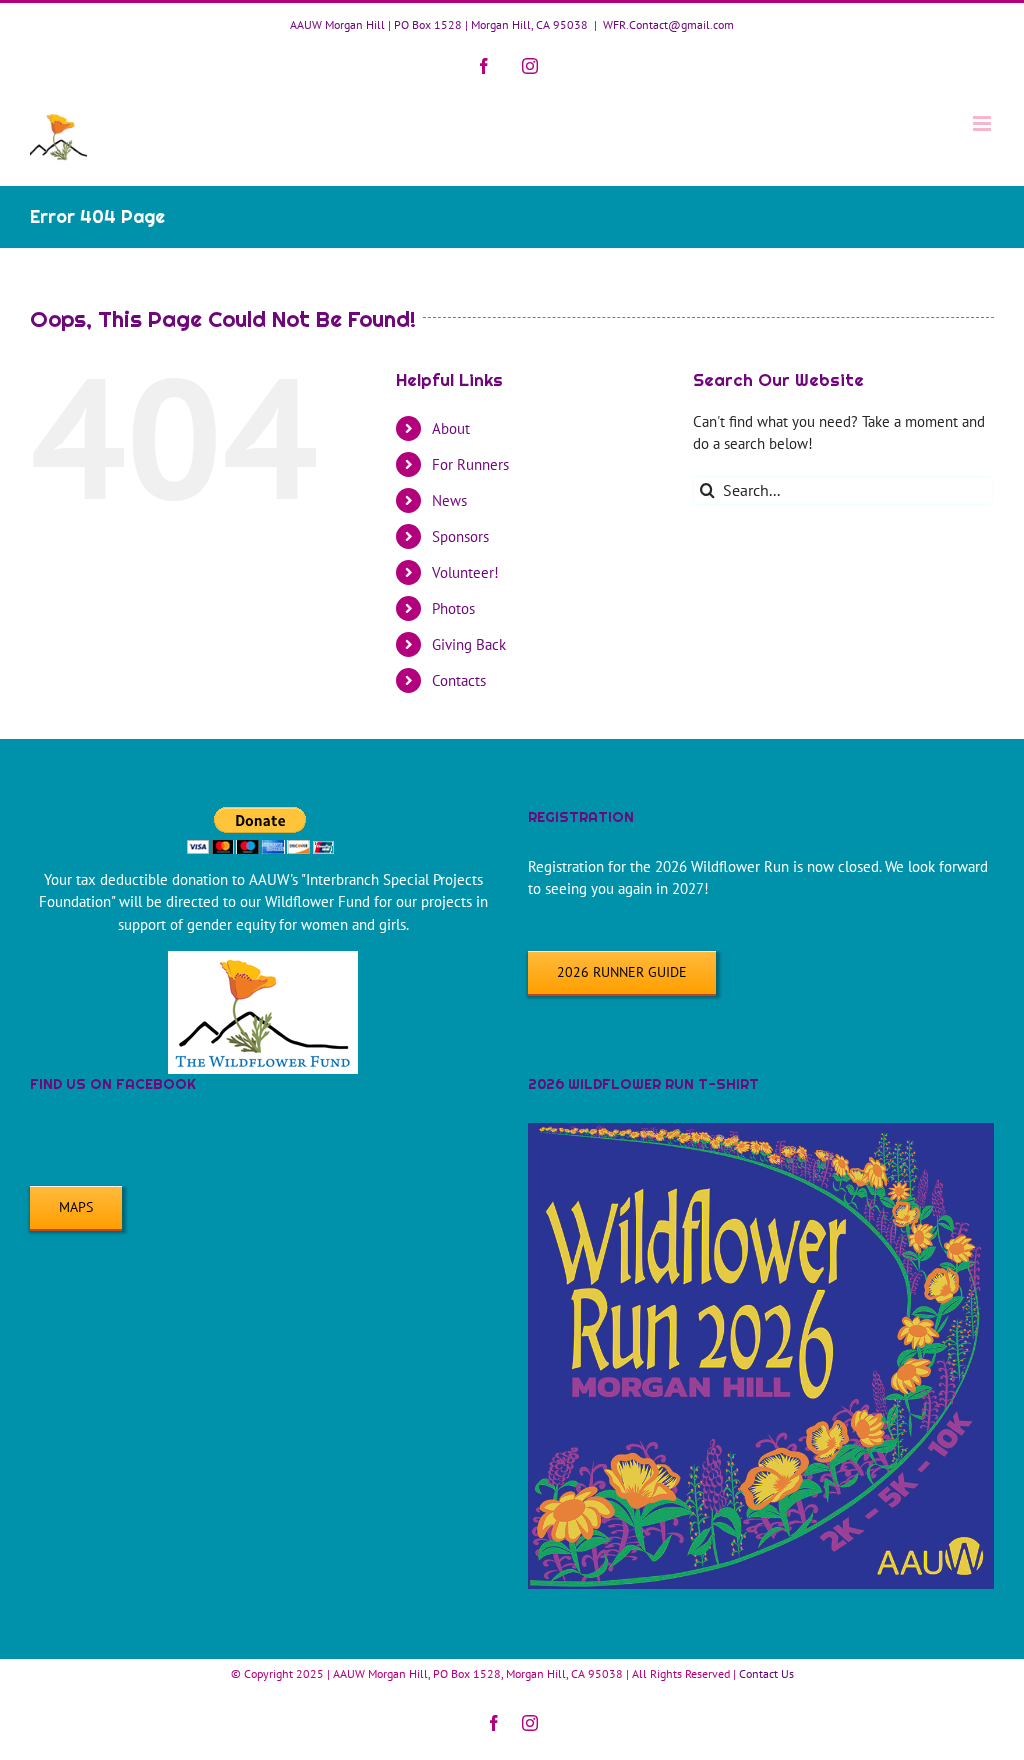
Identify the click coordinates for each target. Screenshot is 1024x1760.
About (451, 428)
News (449, 500)
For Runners (470, 464)
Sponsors (460, 536)
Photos (453, 608)
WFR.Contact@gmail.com (668, 24)
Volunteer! (465, 572)
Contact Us (766, 1673)
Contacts (459, 680)
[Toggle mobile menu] (983, 123)
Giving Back (469, 644)
